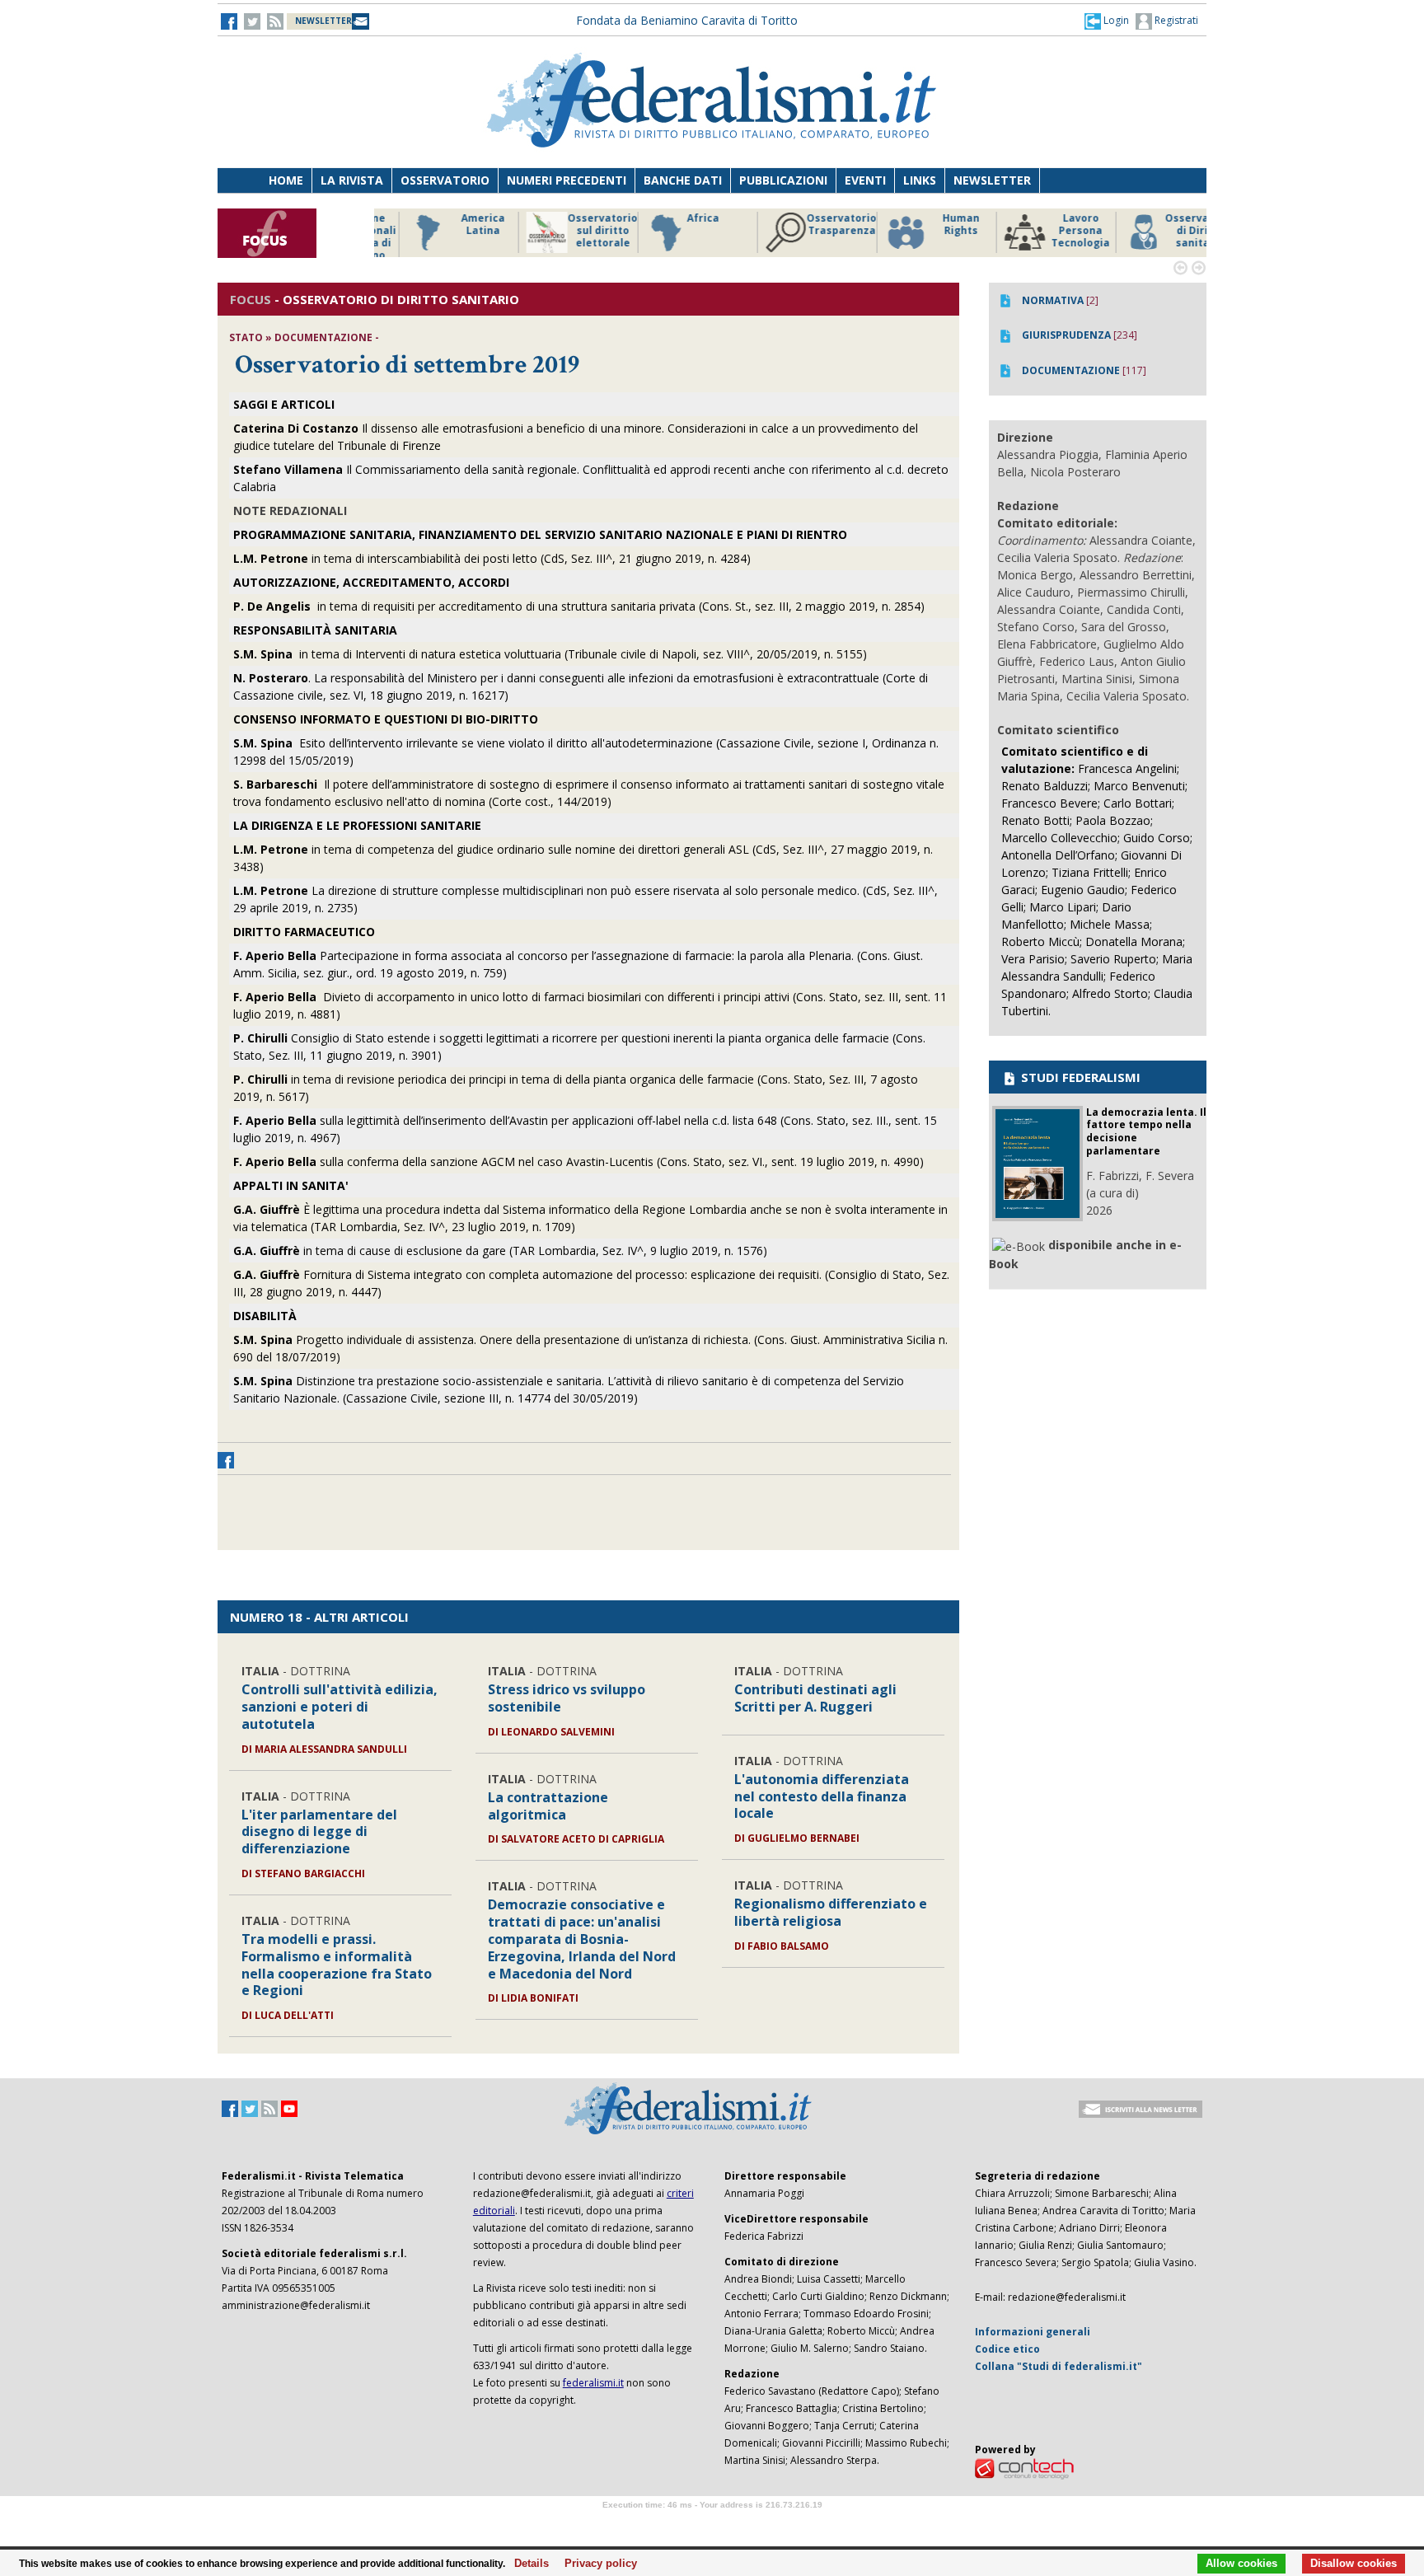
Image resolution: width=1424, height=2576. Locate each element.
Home (286, 180)
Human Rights (930, 225)
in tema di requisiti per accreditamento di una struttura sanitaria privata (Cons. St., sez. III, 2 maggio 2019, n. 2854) (579, 606)
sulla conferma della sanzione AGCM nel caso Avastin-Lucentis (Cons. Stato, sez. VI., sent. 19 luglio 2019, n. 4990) (578, 1162)
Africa (672, 218)
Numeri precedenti (567, 180)
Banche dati (683, 180)
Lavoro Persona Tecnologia (1049, 231)
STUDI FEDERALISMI (1079, 1077)
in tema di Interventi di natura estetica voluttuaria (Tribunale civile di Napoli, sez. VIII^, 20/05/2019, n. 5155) (550, 654)
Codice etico (1007, 2349)
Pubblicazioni (783, 180)
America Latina (452, 225)
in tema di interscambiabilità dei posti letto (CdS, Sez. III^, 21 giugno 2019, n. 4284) (492, 558)
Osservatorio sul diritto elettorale (571, 231)
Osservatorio (445, 180)
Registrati (1175, 20)
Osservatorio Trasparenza (810, 225)
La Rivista (352, 180)
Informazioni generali (1033, 2332)
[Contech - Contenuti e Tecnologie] (1024, 2468)
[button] (1107, 21)
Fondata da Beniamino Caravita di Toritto (687, 20)
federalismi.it (593, 2383)
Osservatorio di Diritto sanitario (1169, 231)
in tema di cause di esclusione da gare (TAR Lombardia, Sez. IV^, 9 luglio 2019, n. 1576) (500, 1251)
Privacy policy (596, 2564)
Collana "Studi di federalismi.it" (1059, 2366)
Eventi (865, 180)
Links (920, 180)
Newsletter (992, 180)
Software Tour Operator (712, 2524)
